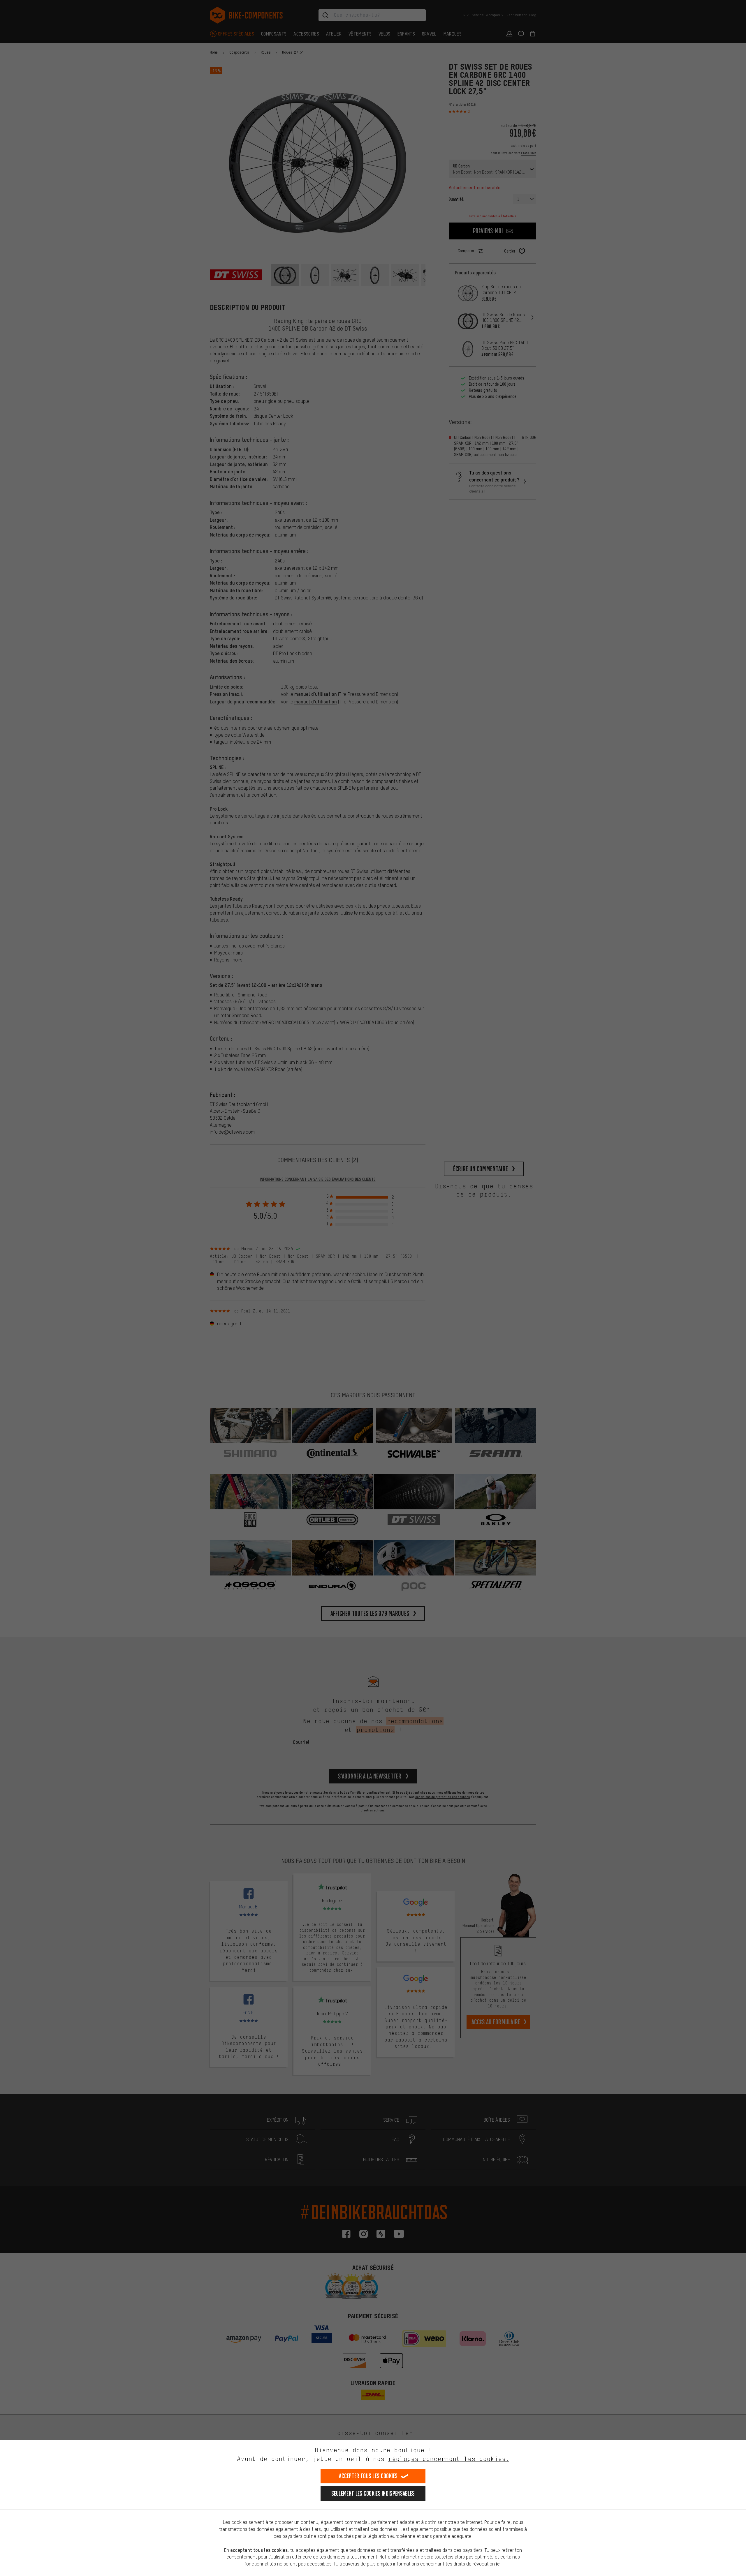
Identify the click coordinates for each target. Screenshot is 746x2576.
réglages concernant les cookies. (449, 2459)
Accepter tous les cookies (368, 2476)
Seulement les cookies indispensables (373, 2493)
